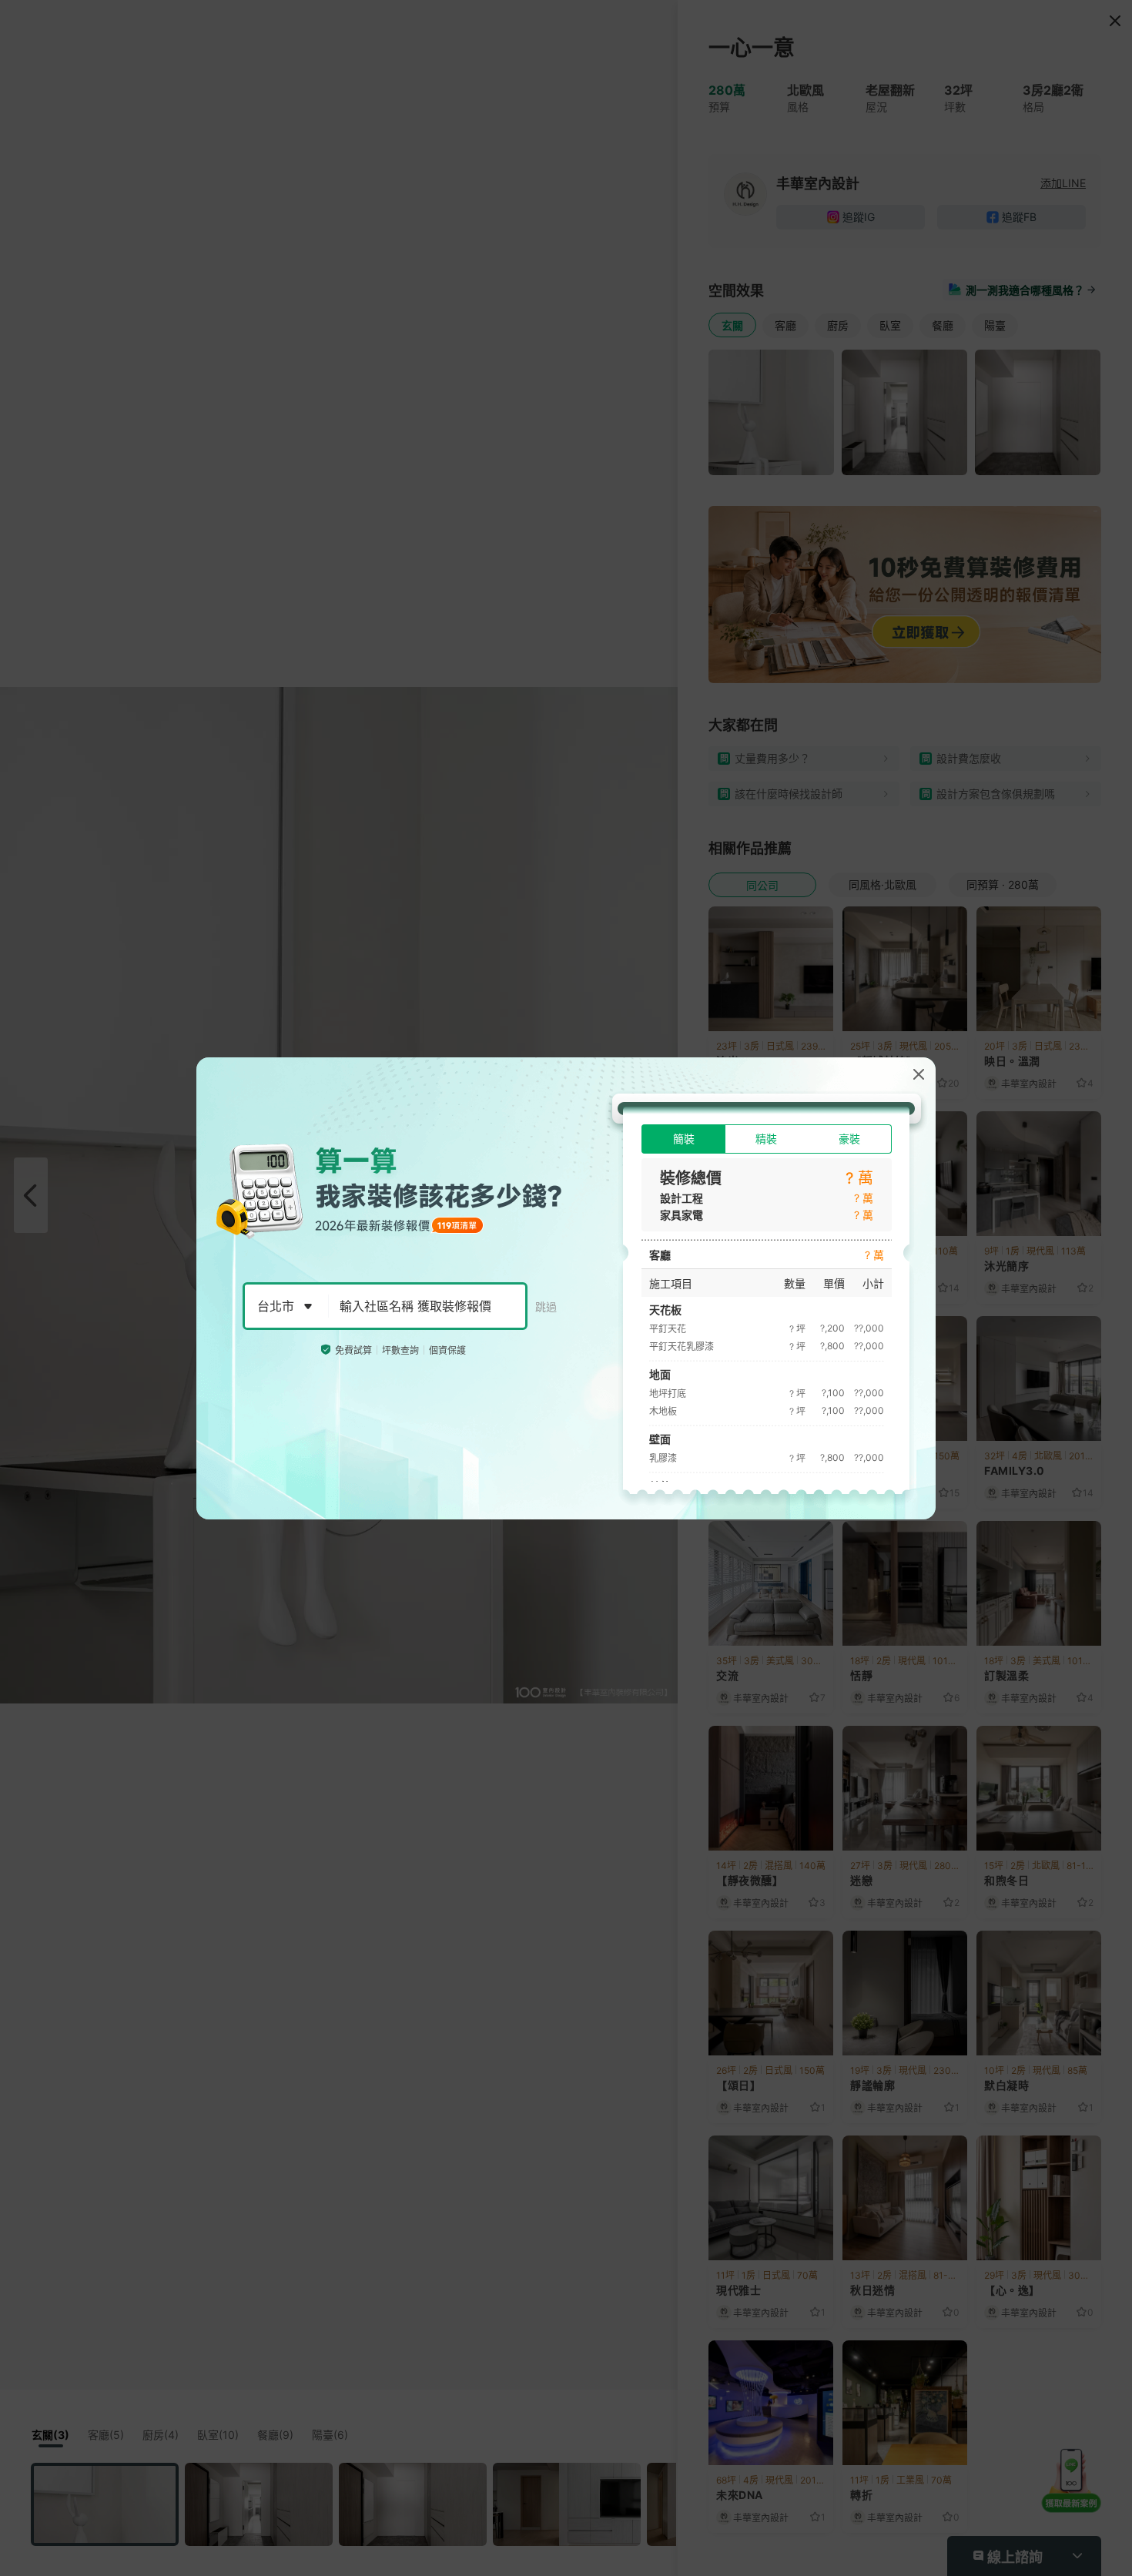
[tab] (683, 1139)
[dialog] (566, 1288)
